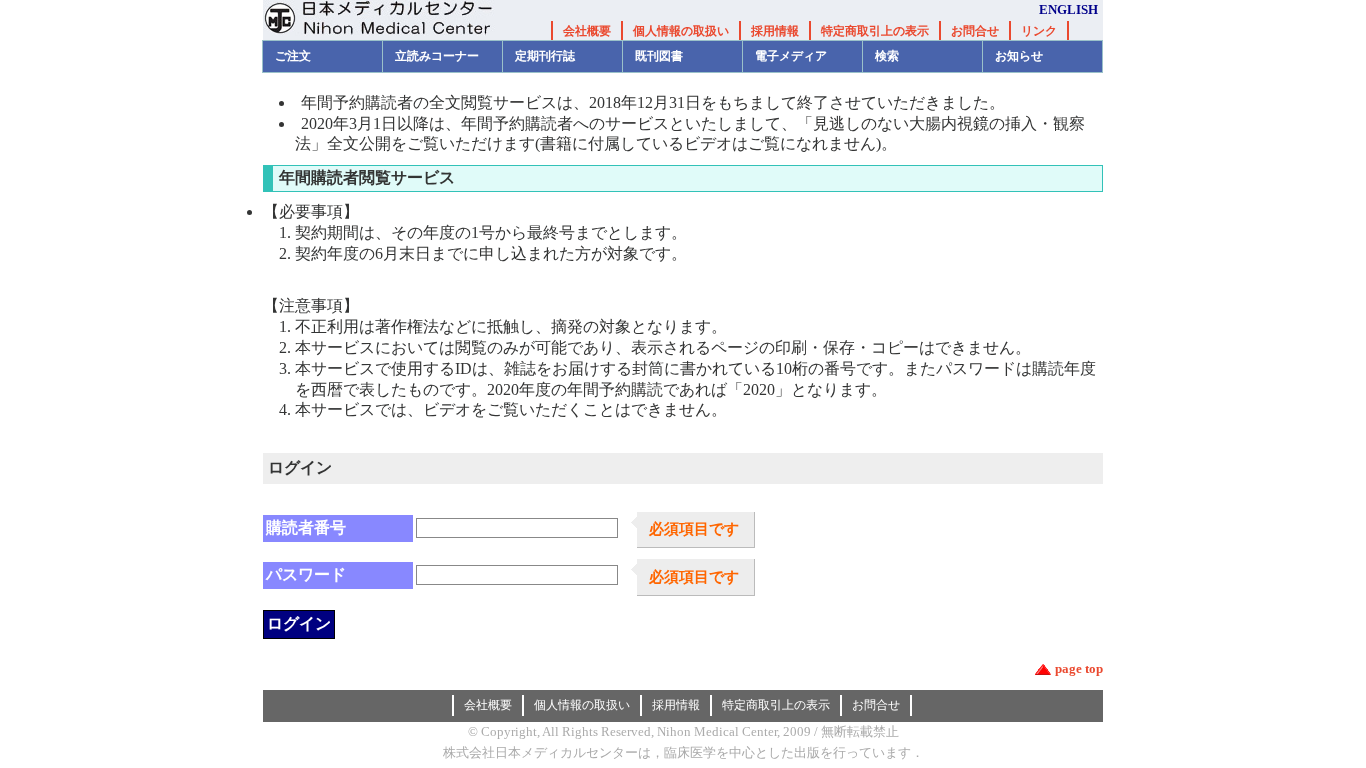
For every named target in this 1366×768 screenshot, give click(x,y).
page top (1079, 668)
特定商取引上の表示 (875, 31)
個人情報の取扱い (681, 31)
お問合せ (975, 31)
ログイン (299, 623)
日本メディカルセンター (393, 20)
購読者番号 (306, 527)
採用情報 (775, 31)
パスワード (306, 574)
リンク (1039, 31)
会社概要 (587, 31)
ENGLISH (1068, 9)
